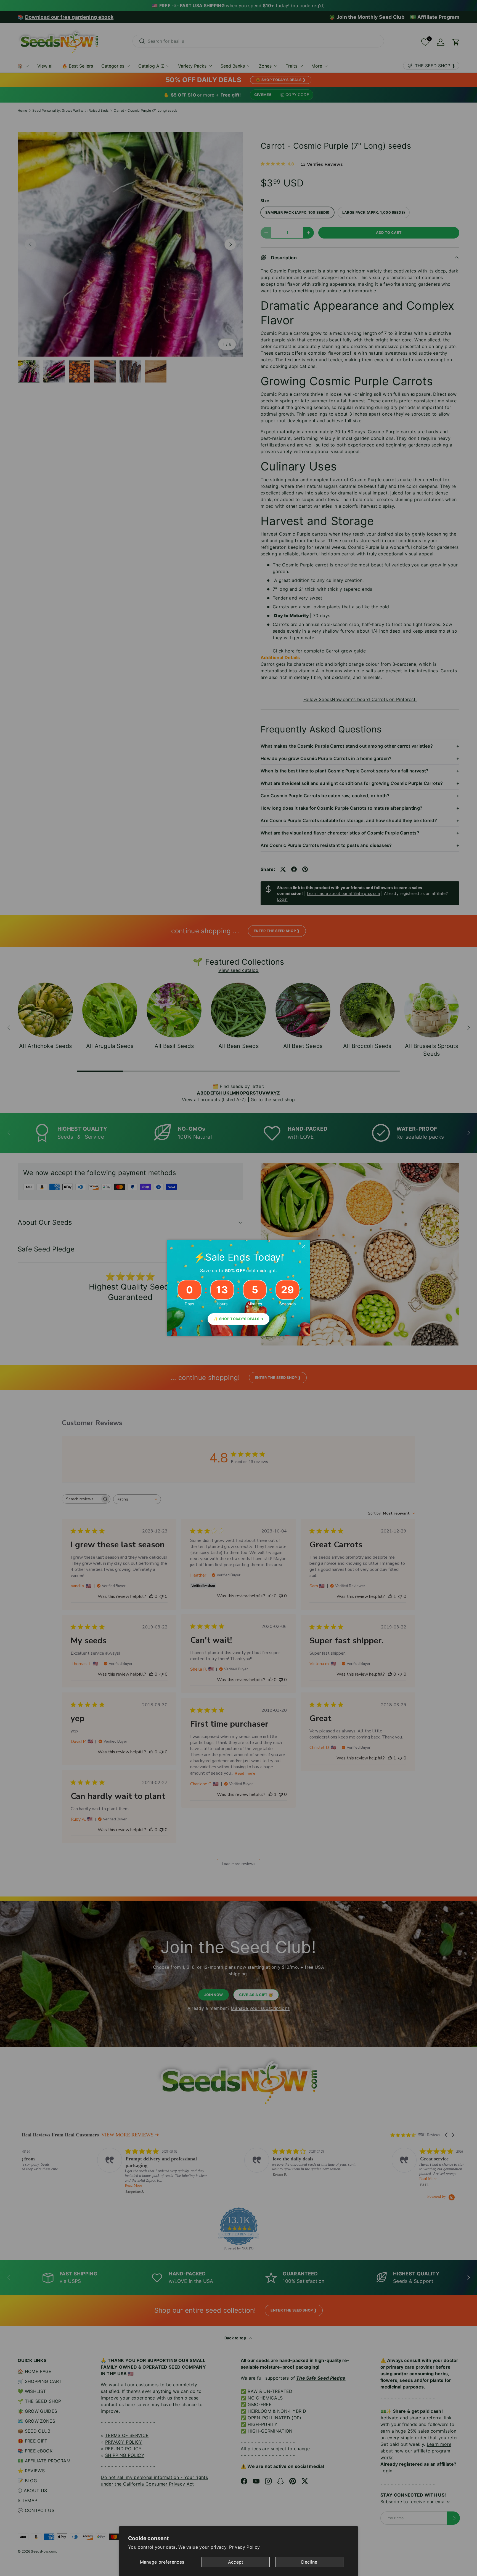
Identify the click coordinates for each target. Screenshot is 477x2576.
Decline (309, 2562)
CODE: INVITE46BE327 (238, 1298)
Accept (236, 2562)
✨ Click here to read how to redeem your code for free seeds (239, 1314)
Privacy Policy (244, 2547)
